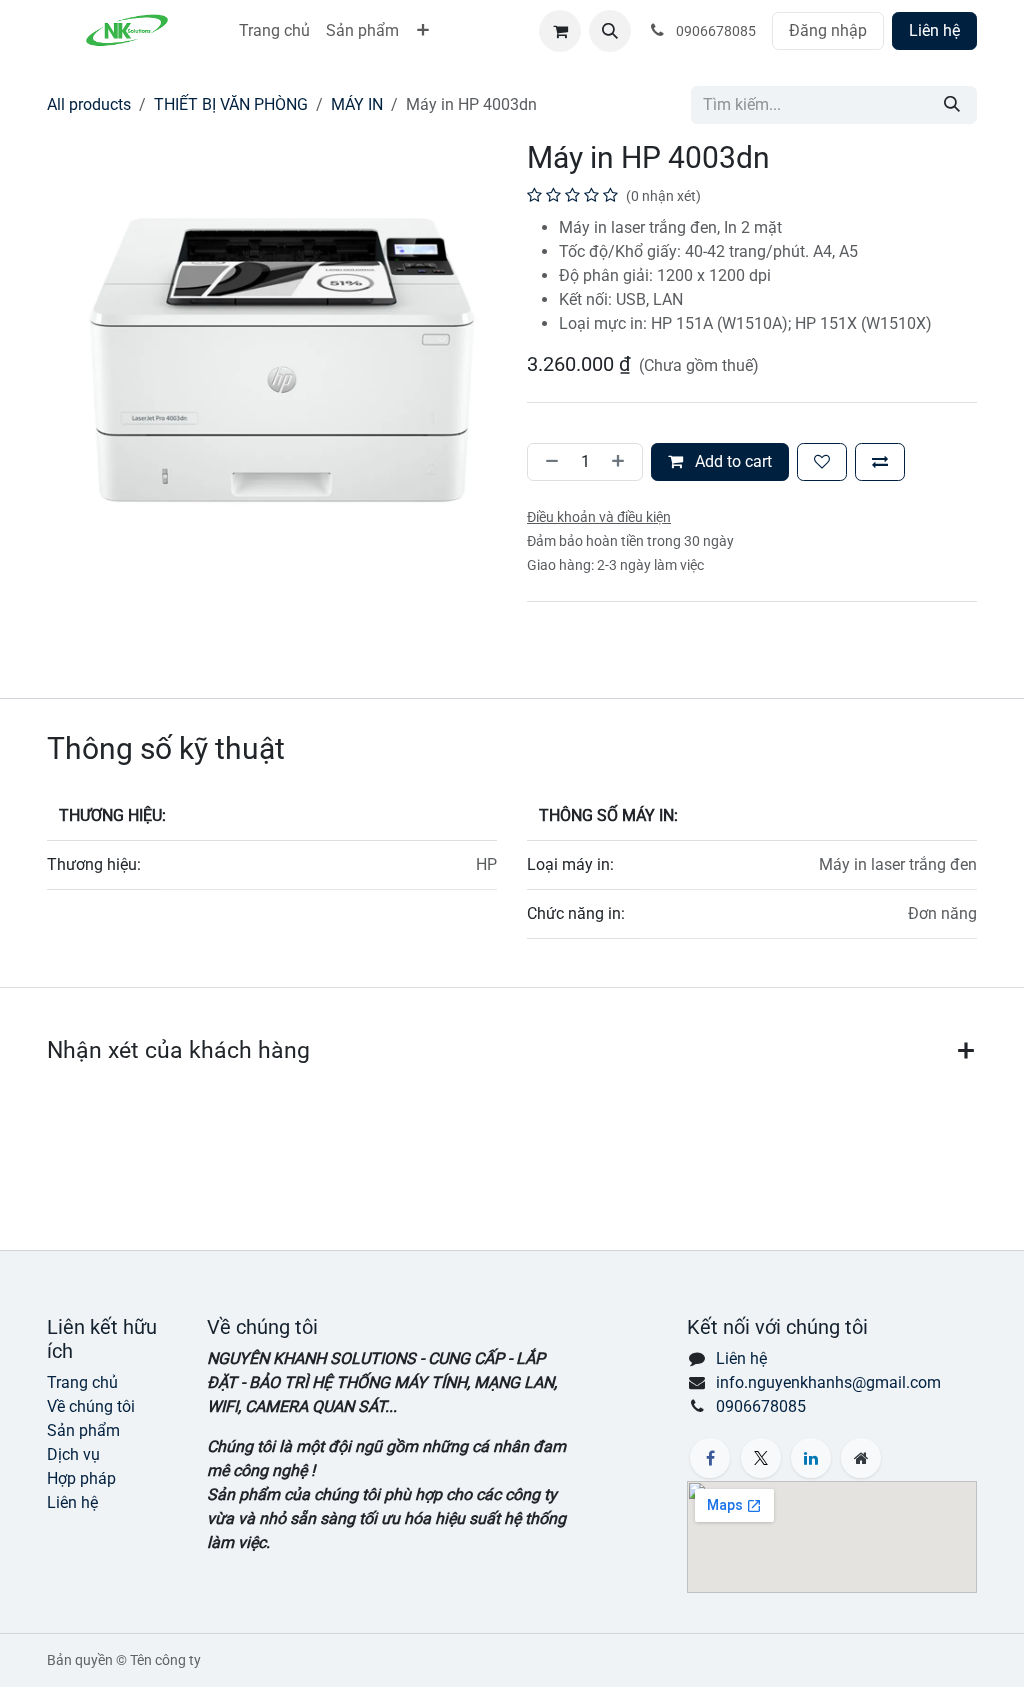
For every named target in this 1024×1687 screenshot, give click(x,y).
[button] (610, 31)
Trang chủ (82, 1382)
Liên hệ (934, 30)
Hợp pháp (81, 1478)
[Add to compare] (880, 462)
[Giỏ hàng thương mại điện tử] (560, 31)
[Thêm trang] (861, 1458)
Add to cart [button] (731, 461)
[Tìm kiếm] (952, 105)
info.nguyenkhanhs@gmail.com (828, 1382)
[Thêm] (622, 462)
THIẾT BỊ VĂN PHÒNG (231, 104)
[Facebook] (710, 1458)
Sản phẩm (83, 1430)
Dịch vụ (73, 1454)
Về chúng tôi (91, 1406)
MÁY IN (357, 104)
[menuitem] (274, 31)
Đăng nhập (828, 30)
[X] (761, 1458)
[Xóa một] (548, 462)
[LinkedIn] (811, 1458)
